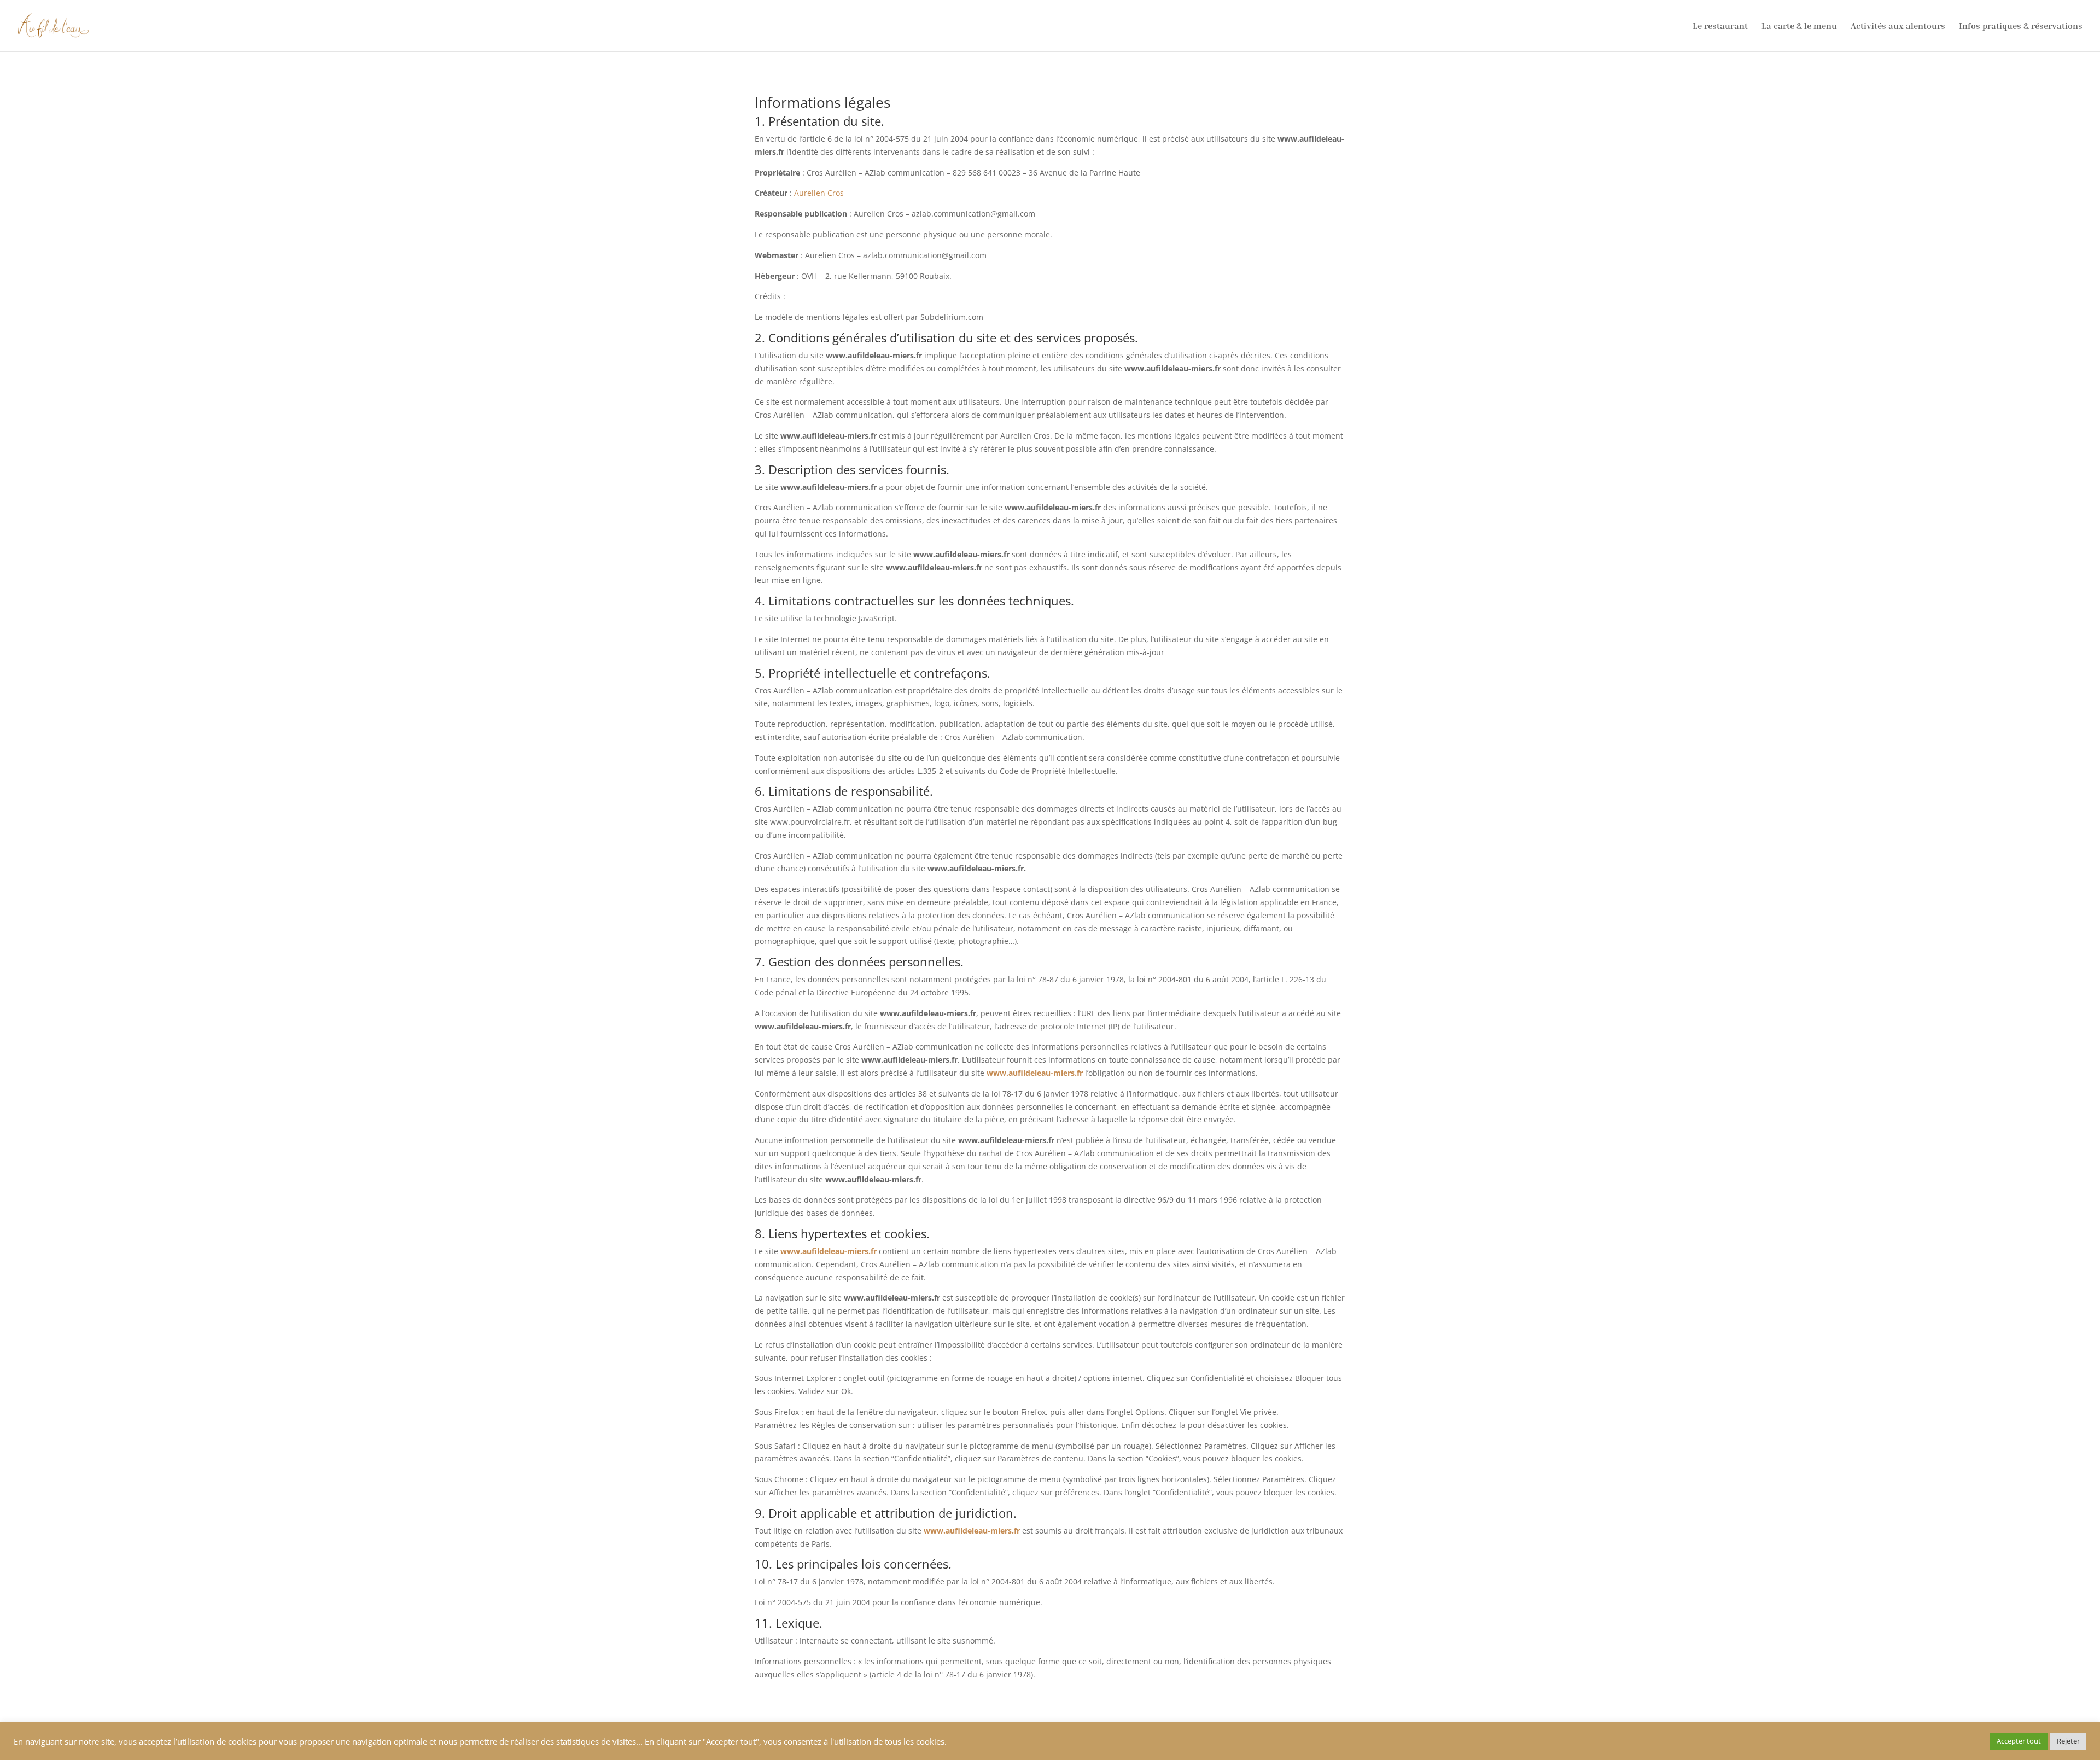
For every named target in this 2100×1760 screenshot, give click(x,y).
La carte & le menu (1799, 27)
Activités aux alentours (1898, 27)
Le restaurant (1720, 27)
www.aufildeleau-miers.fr (1035, 1073)
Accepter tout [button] (2019, 1741)
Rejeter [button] (2068, 1741)
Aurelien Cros (819, 193)
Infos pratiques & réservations (2021, 27)
